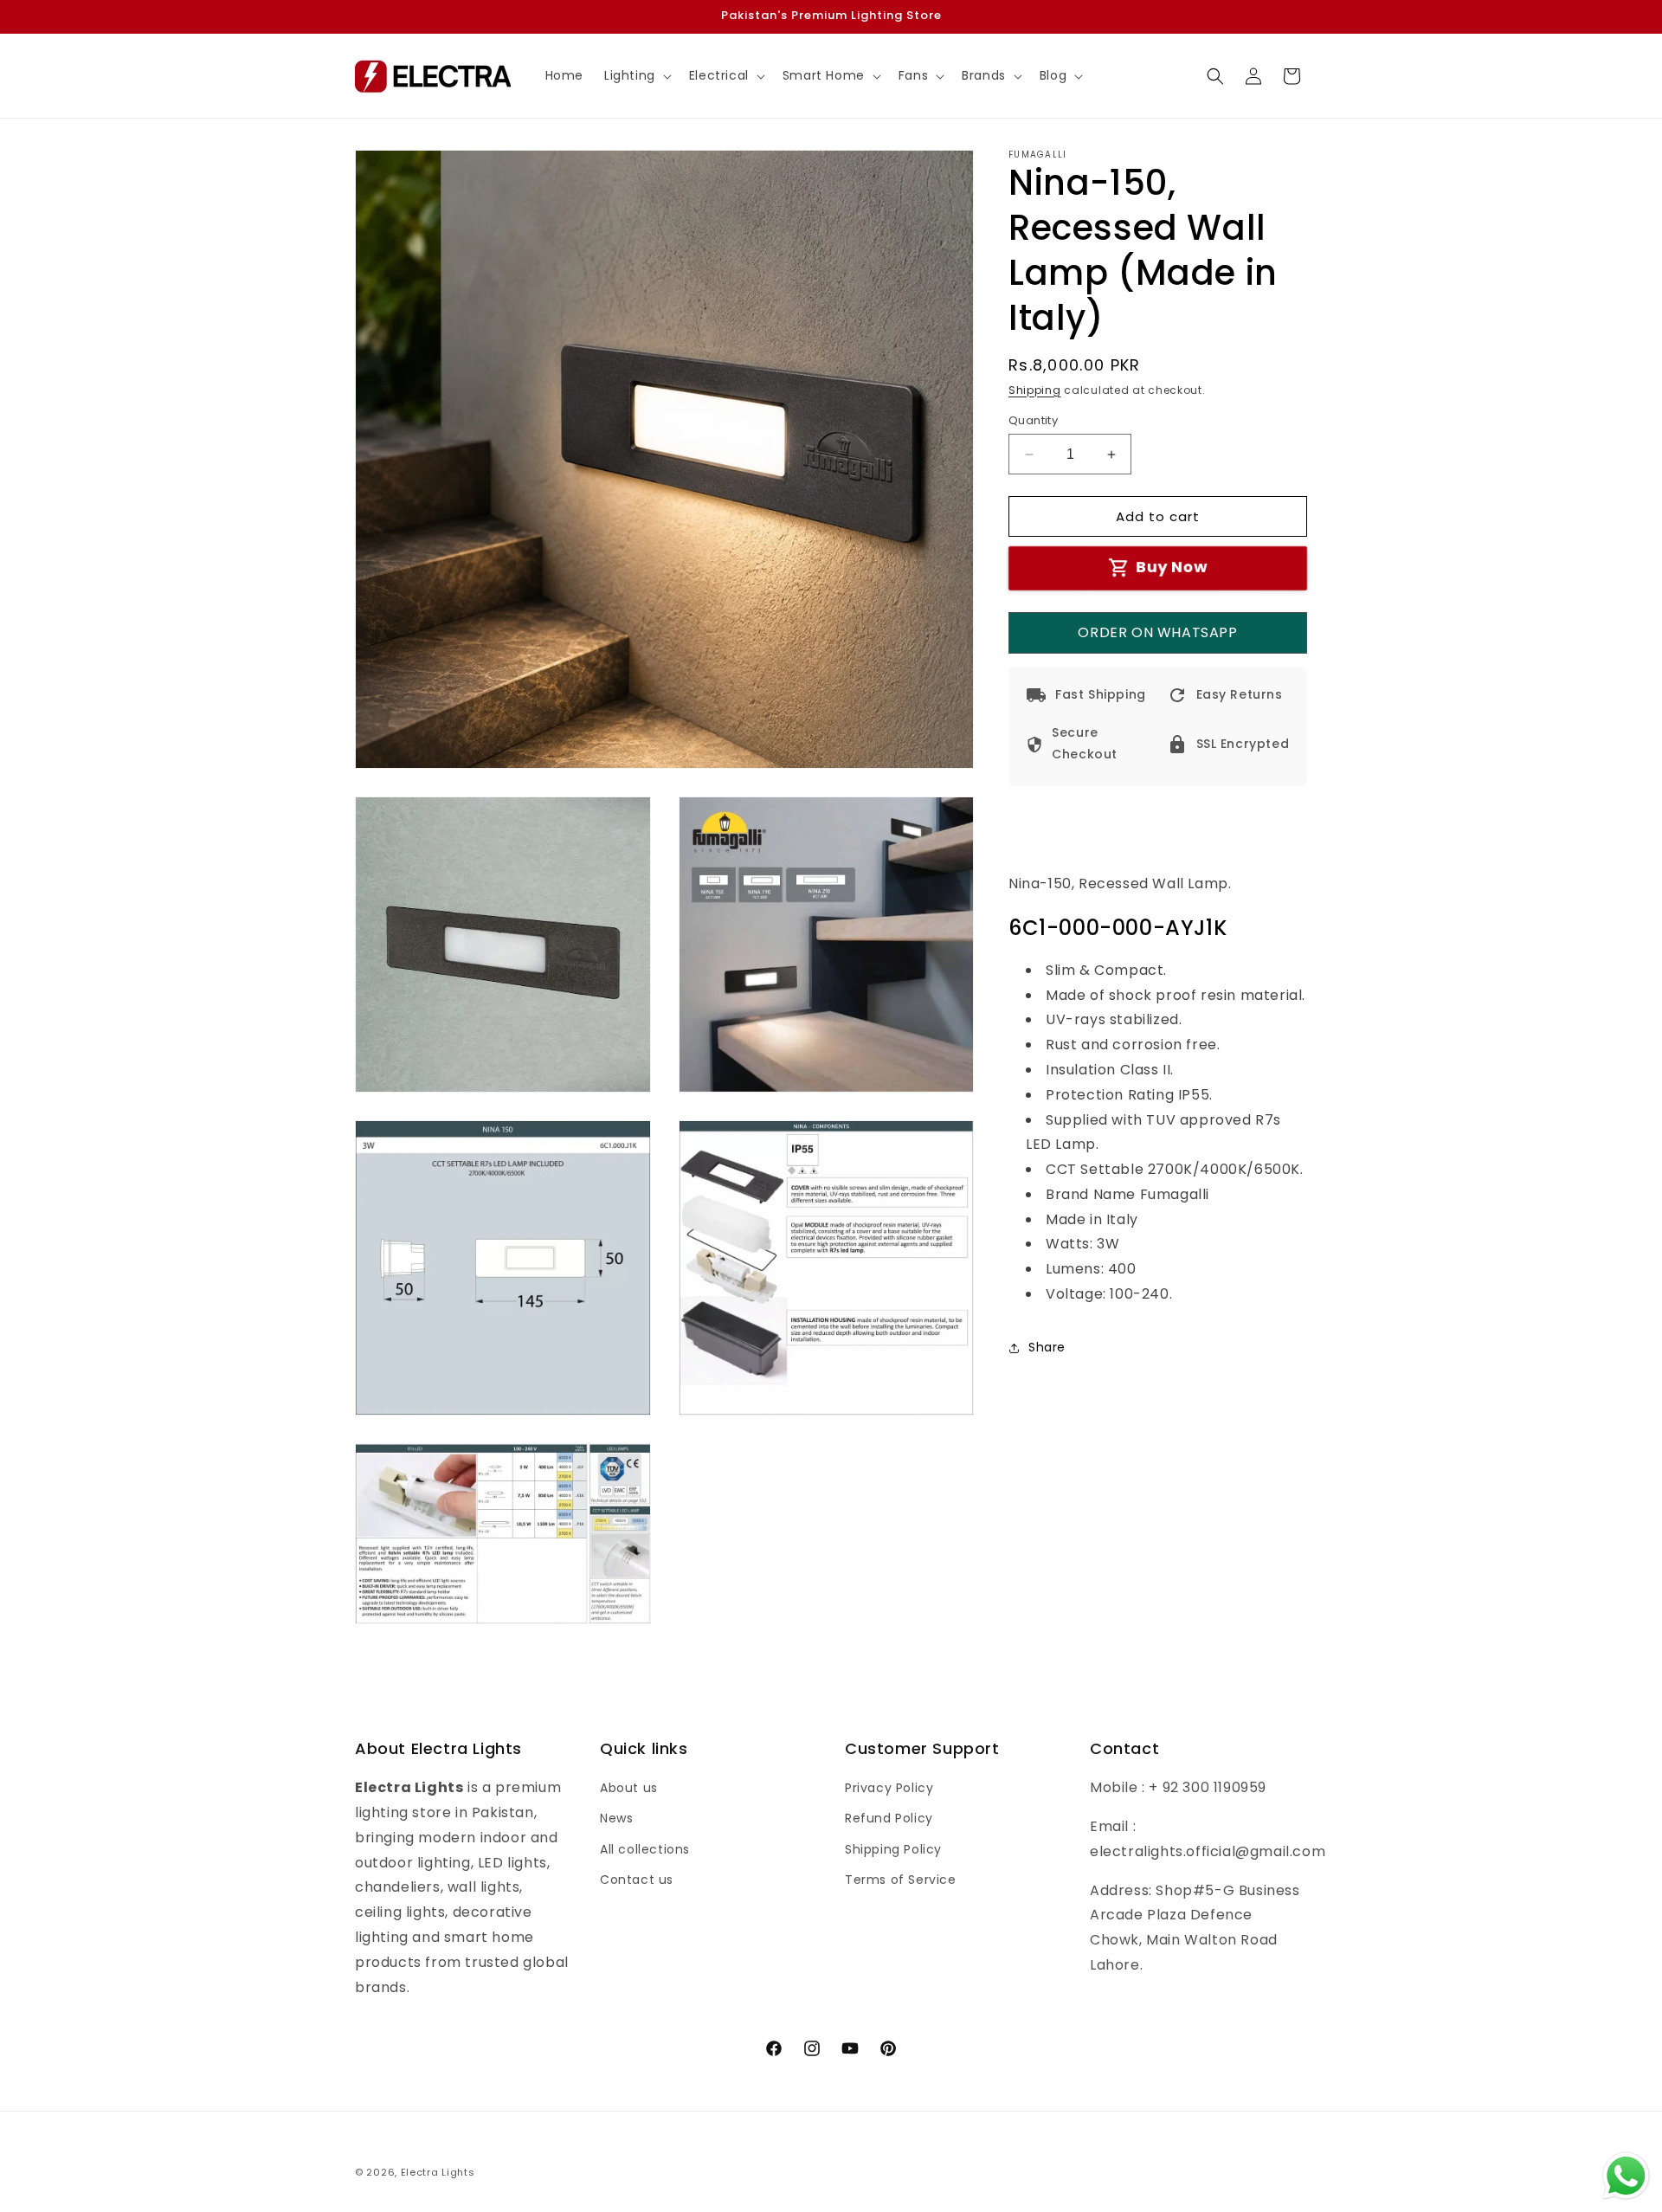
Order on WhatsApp (1157, 632)
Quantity (1033, 420)
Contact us (637, 1880)
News (616, 1818)
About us (629, 1788)
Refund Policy (889, 1818)
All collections (645, 1849)
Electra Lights (438, 2172)
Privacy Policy (889, 1788)
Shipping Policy (893, 1849)
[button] (636, 75)
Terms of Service (901, 1880)
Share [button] (1047, 1348)
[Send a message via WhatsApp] (1626, 2176)
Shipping (1035, 390)
